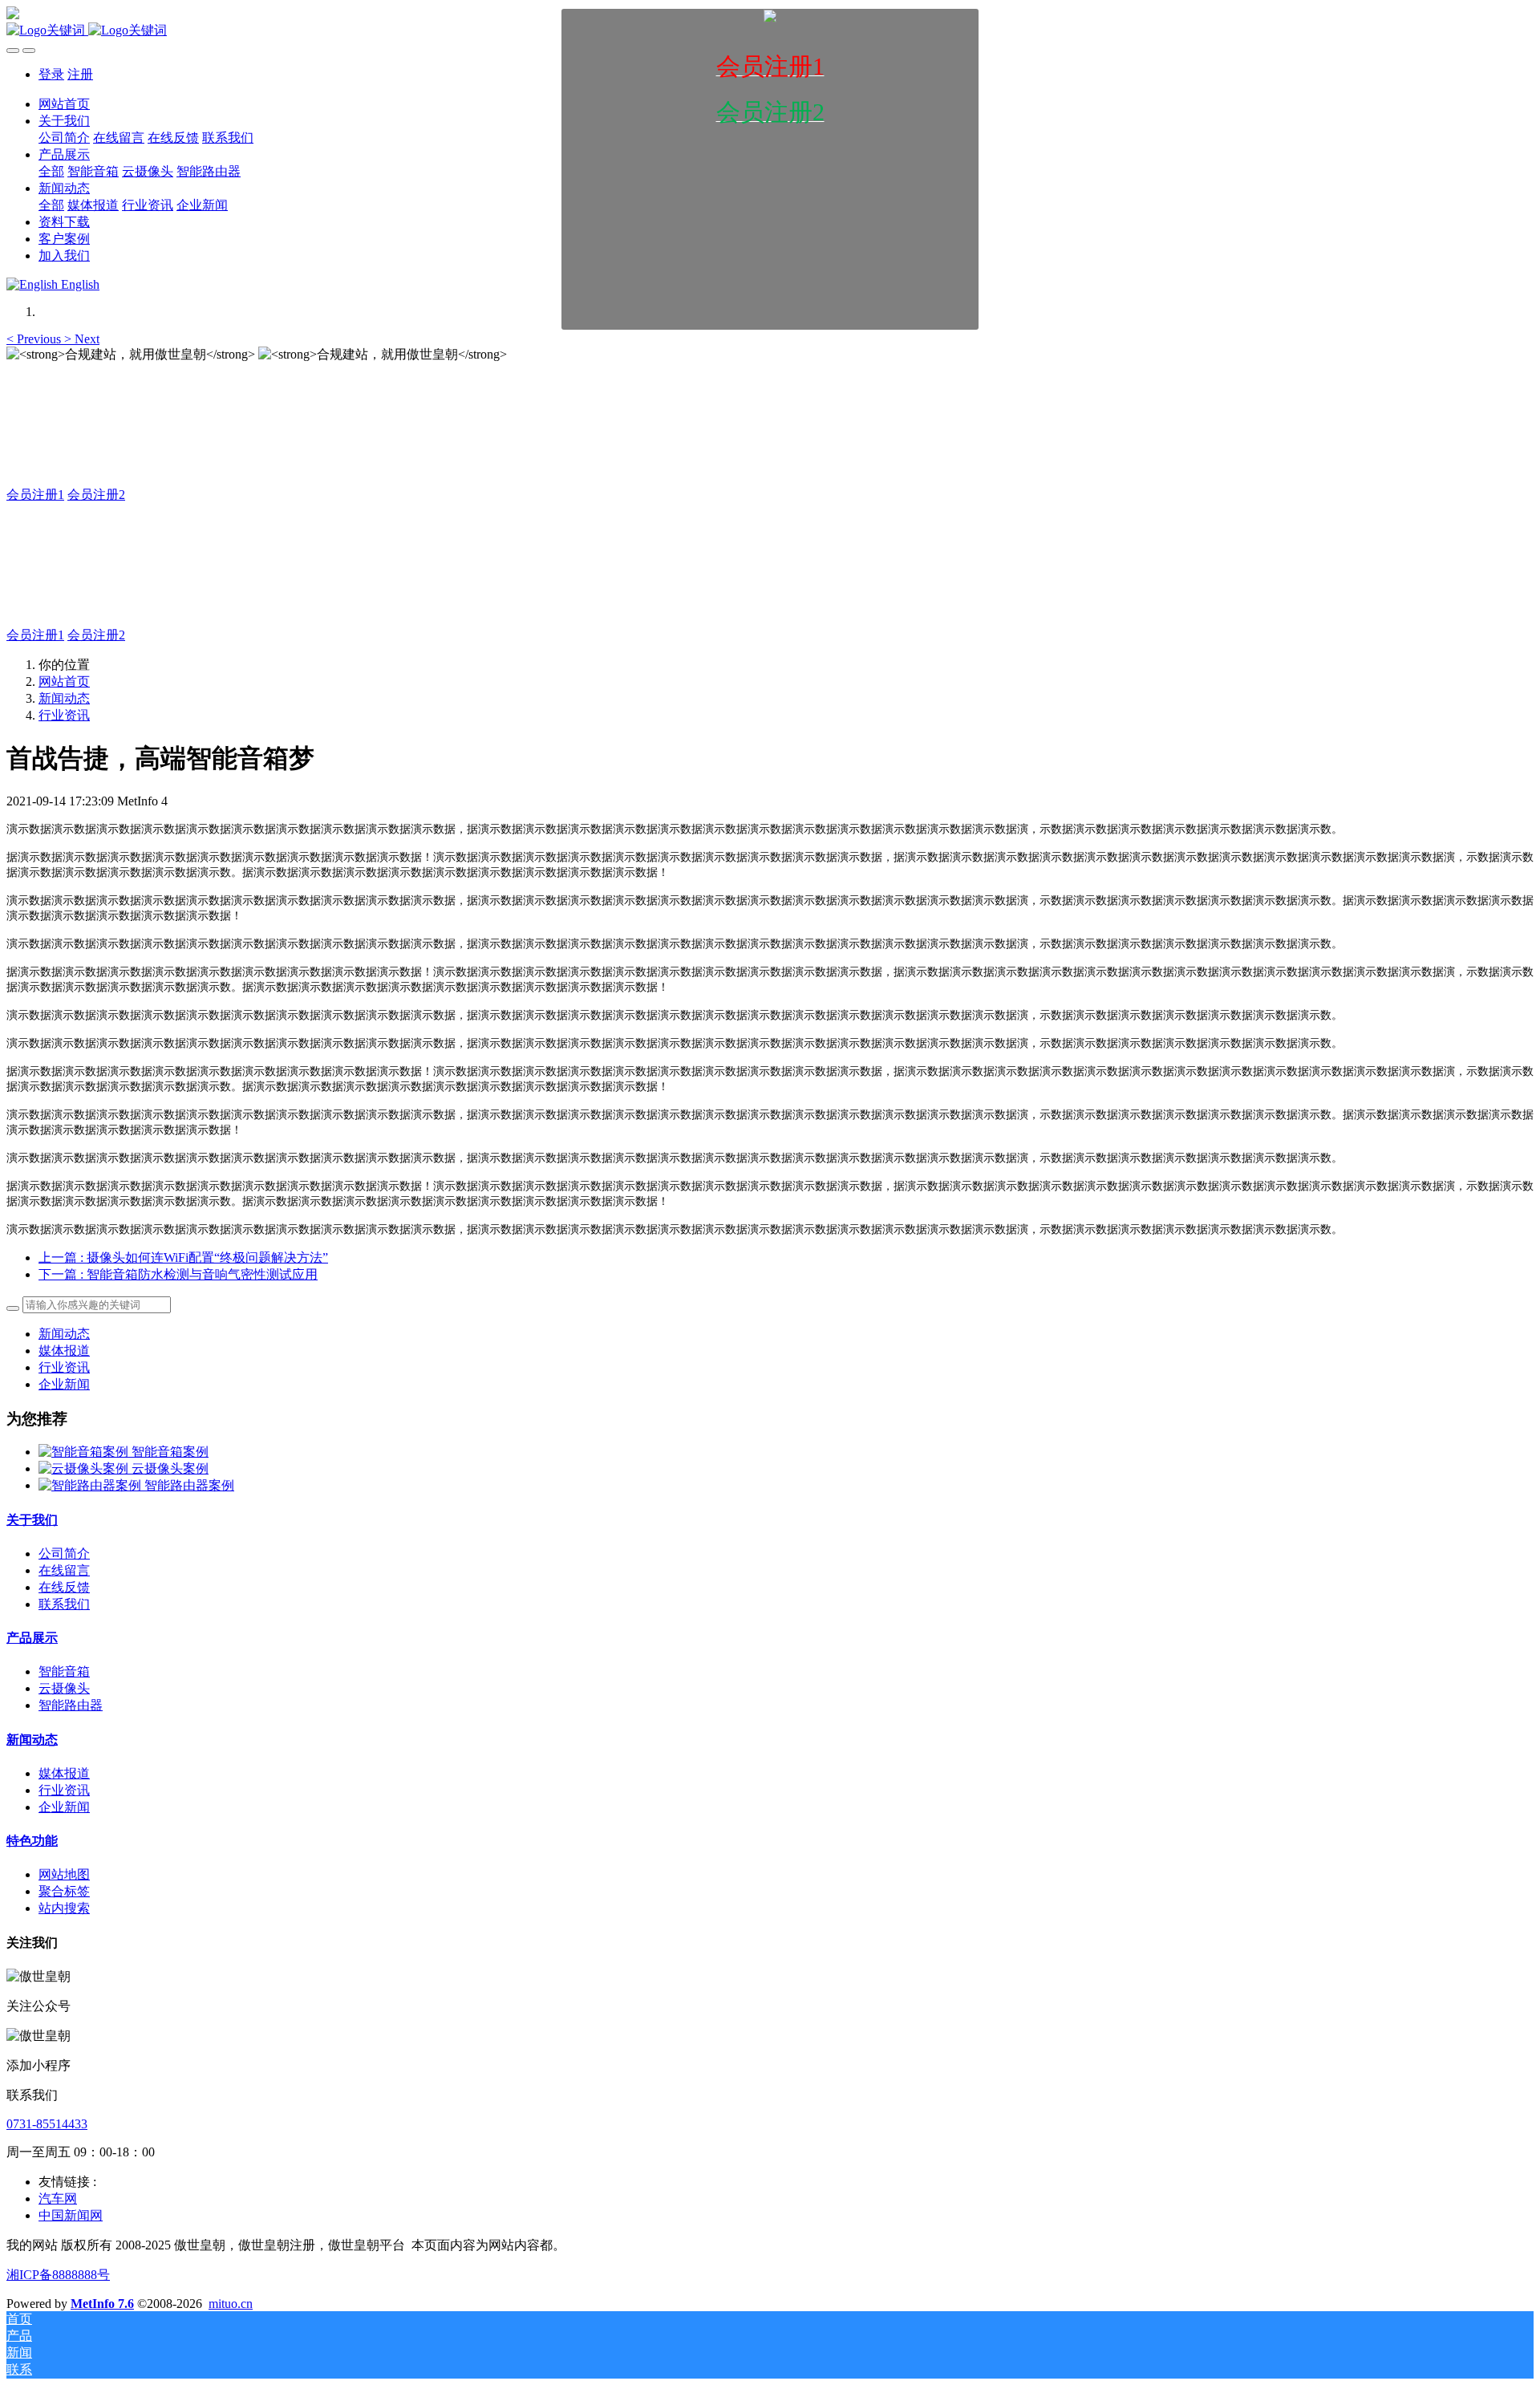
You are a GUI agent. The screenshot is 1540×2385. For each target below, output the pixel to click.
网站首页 (64, 681)
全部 (51, 171)
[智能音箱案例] (85, 1452)
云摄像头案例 (170, 1468)
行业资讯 (64, 715)
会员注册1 (35, 495)
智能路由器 (71, 1705)
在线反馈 (64, 1587)
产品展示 (32, 1638)
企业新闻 (64, 1384)
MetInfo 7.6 (102, 2304)
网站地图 (64, 1874)
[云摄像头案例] (85, 1468)
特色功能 (32, 1841)
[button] (35, 339)
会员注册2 (96, 495)
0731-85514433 (47, 2124)
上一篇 (183, 1257)
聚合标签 (64, 1891)
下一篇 (178, 1274)
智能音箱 (64, 1671)
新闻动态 (64, 698)
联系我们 (64, 1604)
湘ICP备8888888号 (58, 2275)
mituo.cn (231, 2304)
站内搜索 (64, 1908)
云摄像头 (64, 1688)
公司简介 (64, 1553)
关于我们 (32, 1520)
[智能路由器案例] (91, 1485)
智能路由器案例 (189, 1485)
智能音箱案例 (170, 1452)
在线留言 (64, 1570)
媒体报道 (64, 1351)
